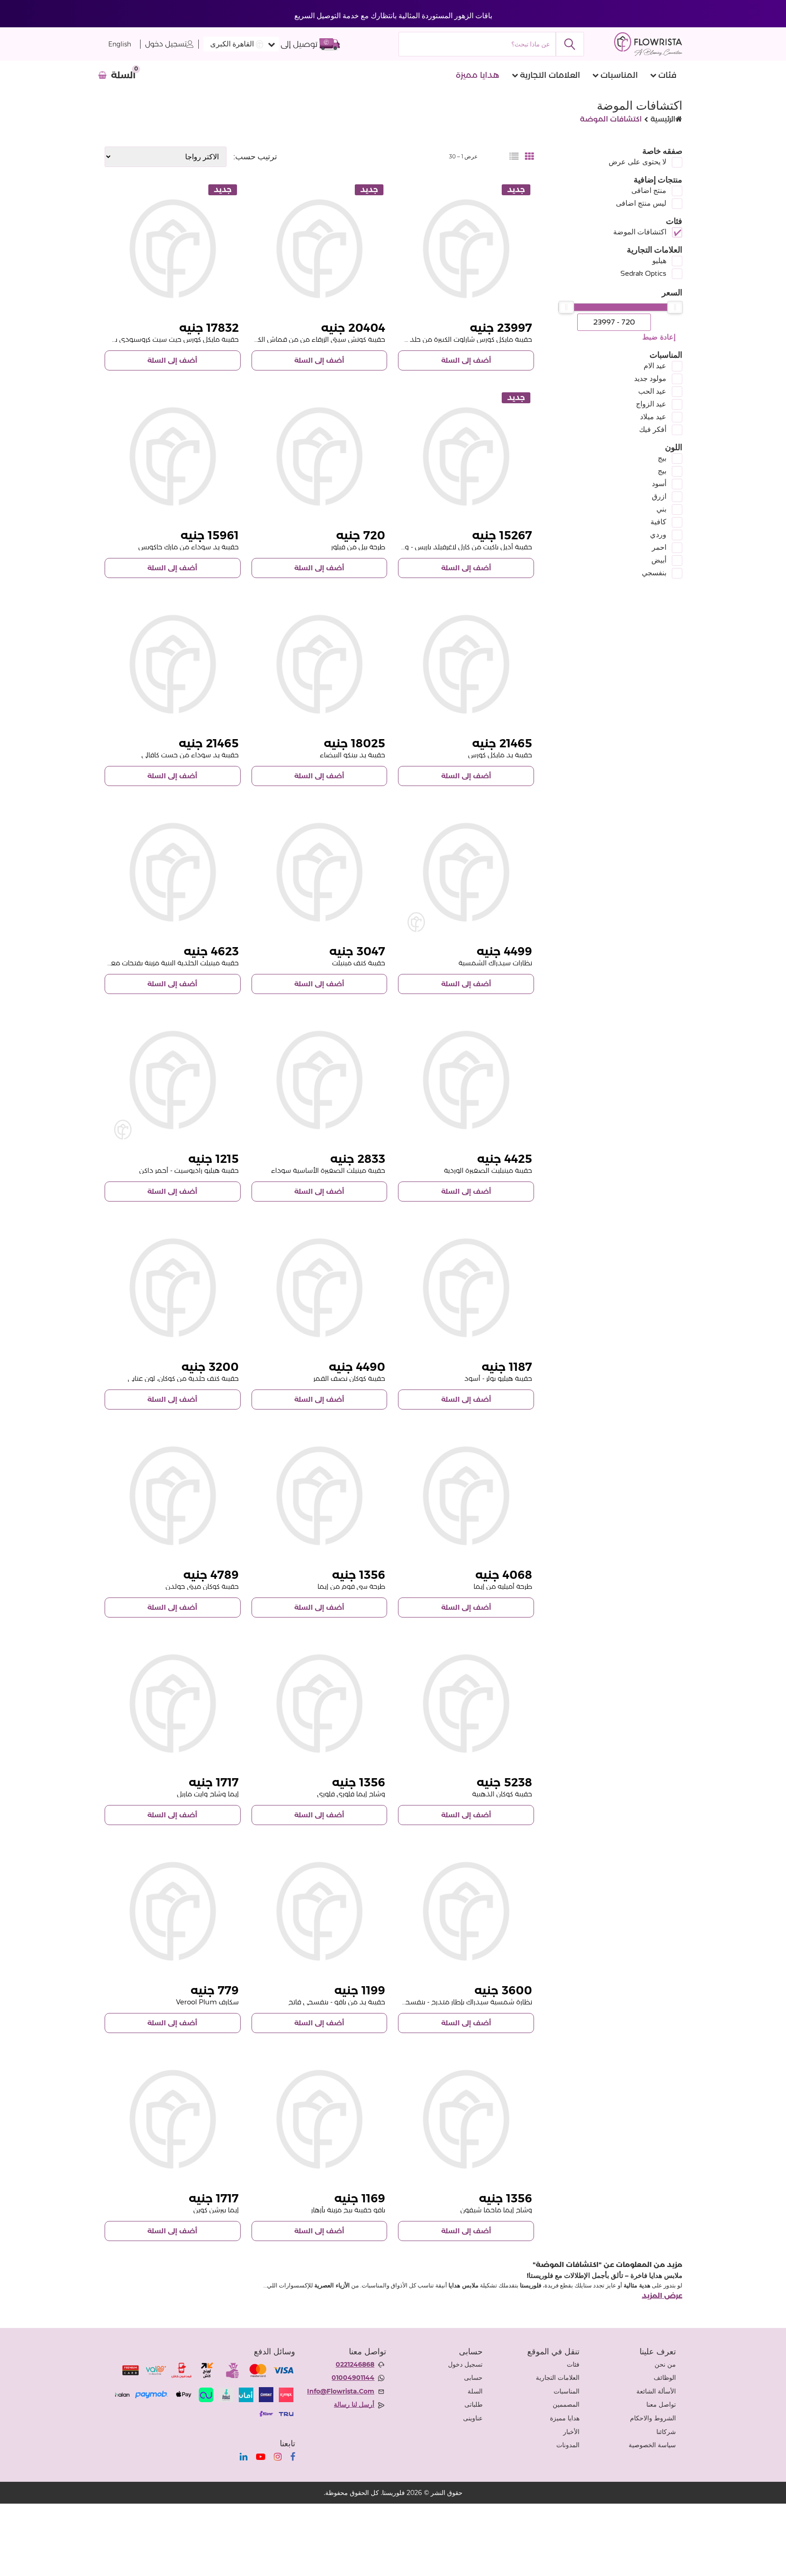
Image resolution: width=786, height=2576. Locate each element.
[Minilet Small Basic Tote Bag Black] (320, 1080)
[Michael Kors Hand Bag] (466, 664)
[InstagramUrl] (278, 2457)
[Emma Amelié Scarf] (466, 1496)
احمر (659, 547)
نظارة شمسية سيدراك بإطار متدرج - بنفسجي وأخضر (456, 2002)
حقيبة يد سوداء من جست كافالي (190, 755)
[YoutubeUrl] (261, 2457)
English (120, 44)
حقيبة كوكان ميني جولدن (202, 1586)
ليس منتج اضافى (641, 203)
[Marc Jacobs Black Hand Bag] (173, 457)
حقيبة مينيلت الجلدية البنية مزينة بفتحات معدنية (168, 963)
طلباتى (474, 2404)
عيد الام (655, 366)
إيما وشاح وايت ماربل (208, 1794)
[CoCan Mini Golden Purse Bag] (173, 1496)
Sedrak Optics (643, 273)
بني (661, 509)
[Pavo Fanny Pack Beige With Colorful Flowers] (320, 2119)
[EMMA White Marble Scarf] (173, 1704)
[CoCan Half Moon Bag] (320, 1288)
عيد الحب (652, 391)
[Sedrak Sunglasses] (466, 872)
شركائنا (666, 2432)
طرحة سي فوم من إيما (351, 1586)
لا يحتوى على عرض (637, 162)
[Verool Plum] (173, 1911)
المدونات (568, 2445)
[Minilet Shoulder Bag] (320, 872)
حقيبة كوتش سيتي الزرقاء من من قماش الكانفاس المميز (302, 339)
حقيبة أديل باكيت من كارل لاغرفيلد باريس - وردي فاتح (455, 547)
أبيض (659, 560)
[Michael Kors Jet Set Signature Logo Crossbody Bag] (173, 249)
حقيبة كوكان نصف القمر (349, 1378)
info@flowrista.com (341, 2391)
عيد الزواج (651, 404)
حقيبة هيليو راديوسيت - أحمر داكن (189, 1170)
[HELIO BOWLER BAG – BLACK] (466, 1288)
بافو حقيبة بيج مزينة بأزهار (348, 2210)
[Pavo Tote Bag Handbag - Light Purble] (320, 1911)
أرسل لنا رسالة (354, 2404)
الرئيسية (663, 119)
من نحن (665, 2364)
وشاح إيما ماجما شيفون (496, 2210)
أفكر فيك (653, 429)
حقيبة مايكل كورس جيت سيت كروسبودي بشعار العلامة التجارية (147, 339)
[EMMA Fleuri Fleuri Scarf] (320, 1704)
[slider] (675, 307)
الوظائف (665, 2378)
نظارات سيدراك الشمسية (495, 963)
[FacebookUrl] (293, 2457)
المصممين (566, 2404)
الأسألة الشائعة (656, 2391)
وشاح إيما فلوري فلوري (351, 1794)
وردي (658, 535)
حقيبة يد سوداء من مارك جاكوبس (189, 547)
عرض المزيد (662, 2296)
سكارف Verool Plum (207, 2002)
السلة (475, 2391)
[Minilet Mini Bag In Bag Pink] (466, 1080)
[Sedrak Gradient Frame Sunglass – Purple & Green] (466, 1911)
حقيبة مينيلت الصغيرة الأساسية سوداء (328, 1170)
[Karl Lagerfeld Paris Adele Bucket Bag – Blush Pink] (466, 457)
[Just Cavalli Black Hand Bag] (173, 664)
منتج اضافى (649, 190)
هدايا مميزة (478, 75)
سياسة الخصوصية (652, 2445)
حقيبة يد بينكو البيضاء (353, 755)
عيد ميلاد (653, 417)
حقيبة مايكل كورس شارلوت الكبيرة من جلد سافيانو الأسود (448, 339)
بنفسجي (654, 573)
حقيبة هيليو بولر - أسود (498, 1378)
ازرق (659, 496)
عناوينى (473, 2418)
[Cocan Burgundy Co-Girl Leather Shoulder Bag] (173, 1288)
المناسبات (619, 75)
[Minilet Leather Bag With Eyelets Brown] (173, 872)
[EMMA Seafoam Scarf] (320, 1496)
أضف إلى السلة (466, 360)
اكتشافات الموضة (640, 232)
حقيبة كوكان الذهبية (502, 1794)
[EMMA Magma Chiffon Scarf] (466, 2119)
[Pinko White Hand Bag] (320, 664)
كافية (658, 522)
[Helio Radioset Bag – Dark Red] (173, 1080)
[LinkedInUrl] (244, 2457)
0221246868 (355, 2364)
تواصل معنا (661, 2404)
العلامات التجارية (550, 75)
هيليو (659, 261)
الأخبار (571, 2432)
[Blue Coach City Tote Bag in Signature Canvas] (320, 249)
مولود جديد (650, 378)
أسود (659, 484)
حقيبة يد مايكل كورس (500, 755)
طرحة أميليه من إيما (503, 1586)
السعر (672, 293)
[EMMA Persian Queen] (173, 2119)
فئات (667, 75)
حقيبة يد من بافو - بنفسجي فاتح (337, 2002)
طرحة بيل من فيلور (358, 547)
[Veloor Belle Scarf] (320, 457)
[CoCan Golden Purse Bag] (466, 1704)
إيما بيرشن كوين (216, 2210)
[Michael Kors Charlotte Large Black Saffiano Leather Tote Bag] (466, 249)
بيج (662, 458)
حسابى (473, 2378)
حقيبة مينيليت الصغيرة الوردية (488, 1170)
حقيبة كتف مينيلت (359, 963)
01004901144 (353, 2378)
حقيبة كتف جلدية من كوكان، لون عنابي (183, 1378)
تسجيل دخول (166, 44)
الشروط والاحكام (653, 2418)
